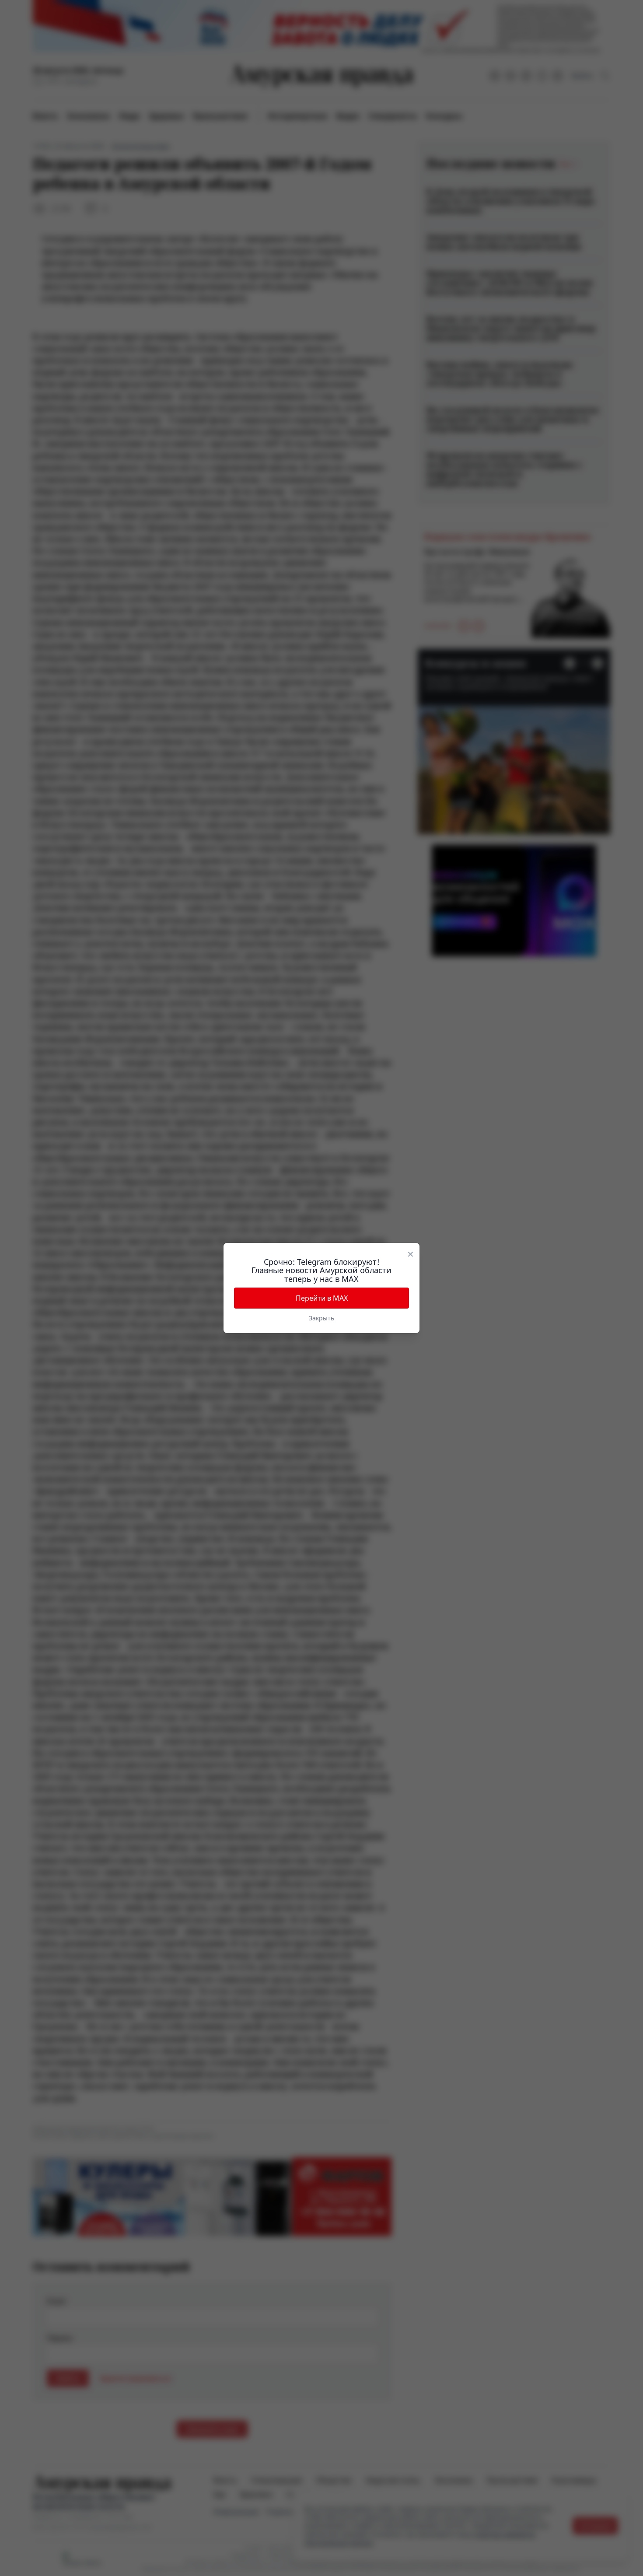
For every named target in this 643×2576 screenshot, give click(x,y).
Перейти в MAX (322, 1298)
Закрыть (321, 1318)
